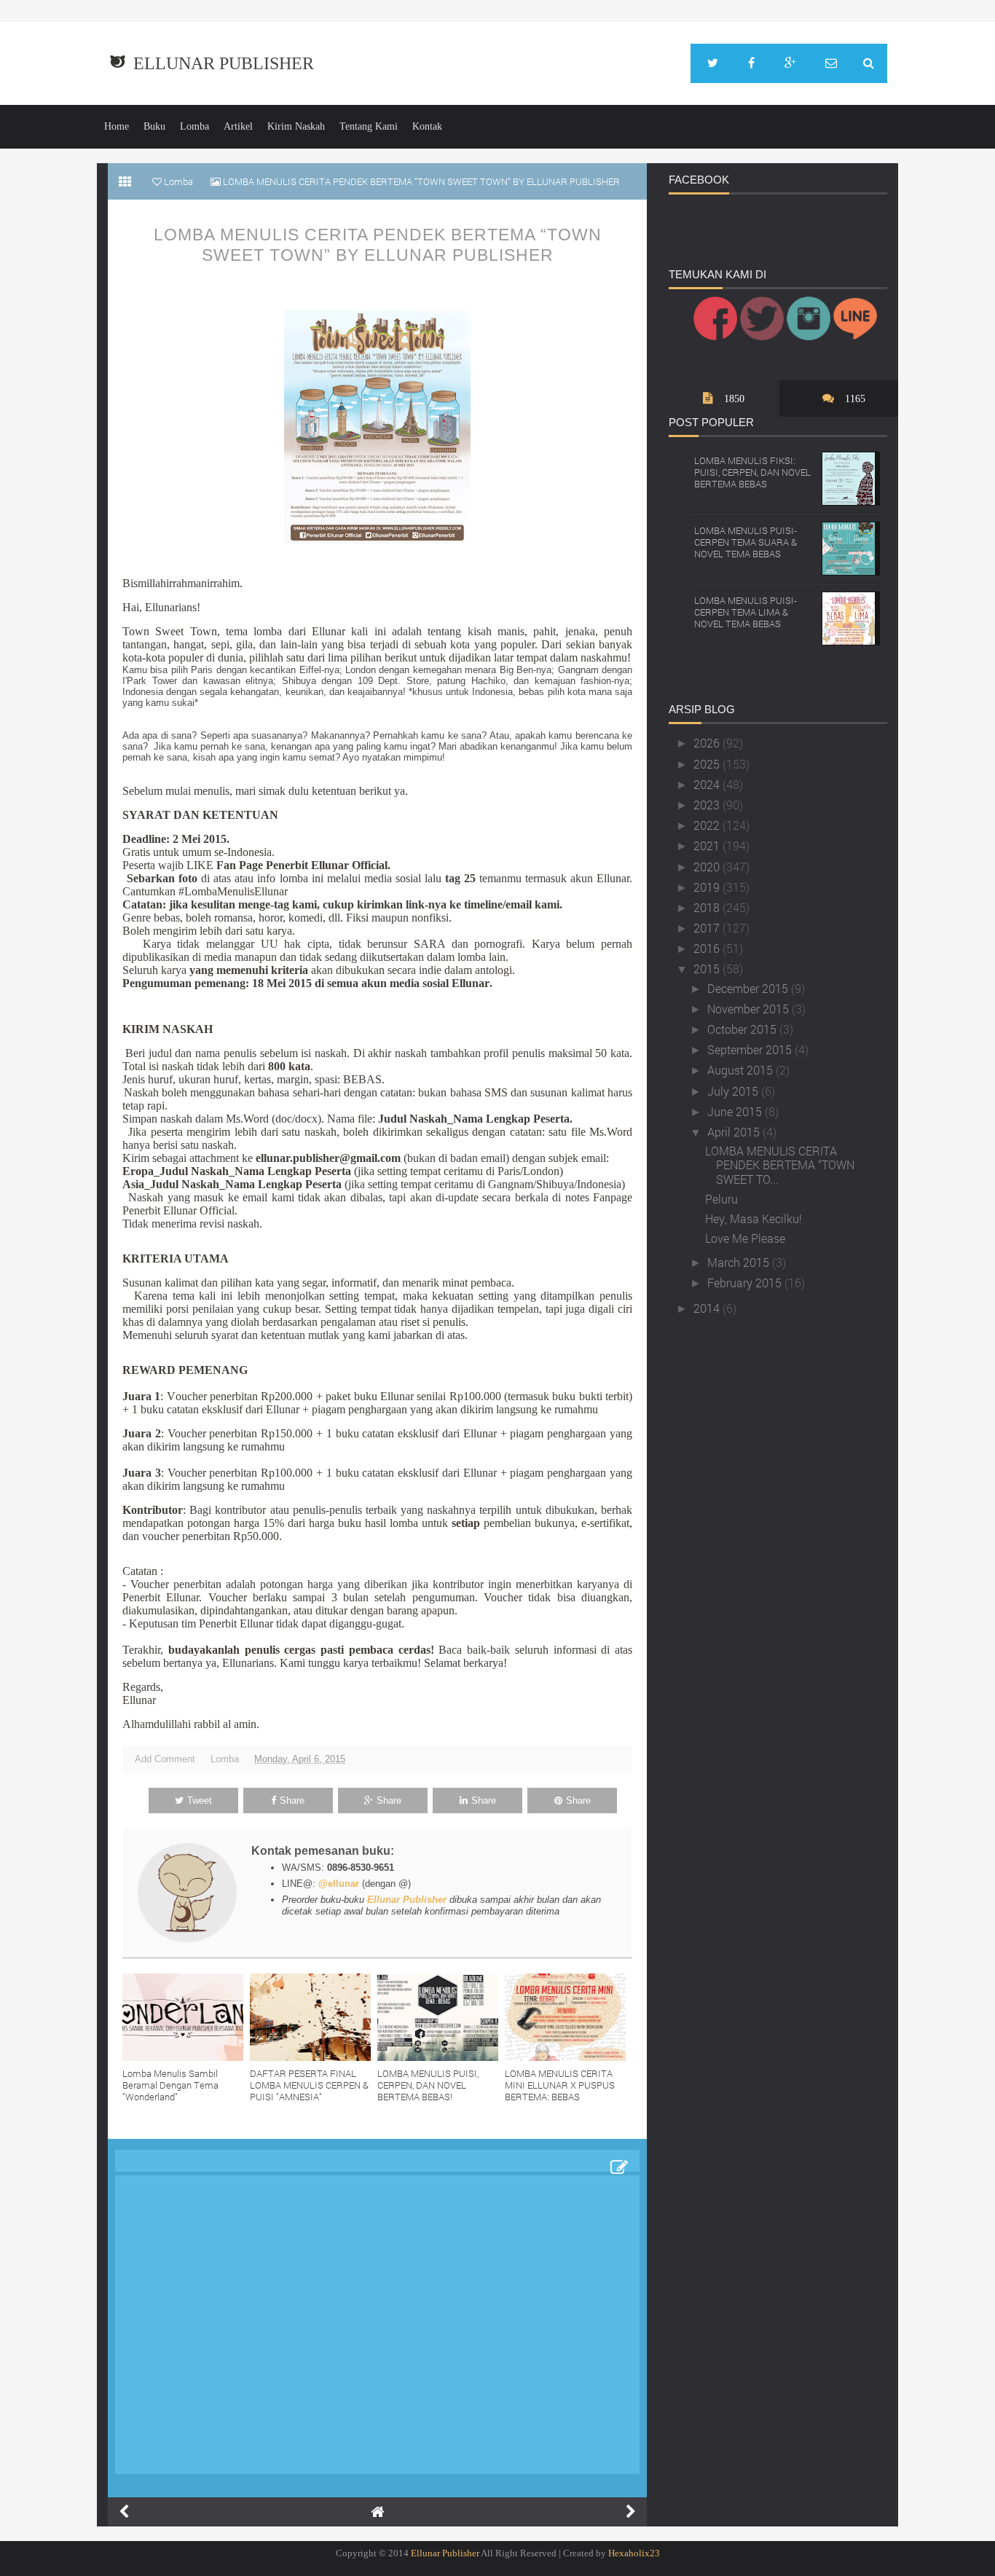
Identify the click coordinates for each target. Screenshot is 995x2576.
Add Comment (165, 1759)
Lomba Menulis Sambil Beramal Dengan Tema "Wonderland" (170, 2085)
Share (292, 1801)
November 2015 (750, 1009)
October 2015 (743, 1029)
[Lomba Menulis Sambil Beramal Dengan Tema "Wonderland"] (186, 2017)
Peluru (721, 1199)
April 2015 (735, 1132)
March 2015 (740, 1262)
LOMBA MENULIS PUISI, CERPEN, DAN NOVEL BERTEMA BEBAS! (428, 2085)
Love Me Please (745, 1238)
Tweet (200, 1801)
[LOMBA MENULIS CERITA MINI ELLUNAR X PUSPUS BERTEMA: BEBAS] (569, 2017)
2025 (708, 764)
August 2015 (742, 1070)
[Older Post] (631, 2512)
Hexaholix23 (634, 2553)
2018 (708, 907)
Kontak (427, 126)
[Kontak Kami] (831, 63)
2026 (708, 743)
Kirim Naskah (296, 126)
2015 (708, 969)
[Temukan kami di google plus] (790, 63)
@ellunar (339, 1884)
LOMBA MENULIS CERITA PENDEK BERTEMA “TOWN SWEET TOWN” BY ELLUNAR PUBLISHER (378, 245)
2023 (708, 805)
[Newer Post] (124, 2512)
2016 (708, 948)
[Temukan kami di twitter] (713, 63)
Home (117, 126)
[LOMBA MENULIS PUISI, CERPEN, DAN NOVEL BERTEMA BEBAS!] (441, 2017)
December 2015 (749, 988)
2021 (708, 845)
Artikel (238, 126)
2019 (708, 887)
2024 (708, 784)
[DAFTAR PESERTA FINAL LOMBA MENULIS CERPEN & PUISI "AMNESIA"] (314, 2017)
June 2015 (736, 1111)
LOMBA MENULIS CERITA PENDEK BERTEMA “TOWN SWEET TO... (780, 1165)
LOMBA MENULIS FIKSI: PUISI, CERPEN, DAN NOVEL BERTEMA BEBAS (752, 472)
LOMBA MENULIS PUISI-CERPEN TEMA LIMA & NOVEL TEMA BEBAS (746, 612)
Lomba (194, 126)
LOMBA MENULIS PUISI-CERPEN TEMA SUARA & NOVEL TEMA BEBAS (746, 542)
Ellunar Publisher (224, 63)
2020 (708, 867)
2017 (708, 928)
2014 (708, 1308)
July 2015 (734, 1091)
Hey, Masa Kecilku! (754, 1218)
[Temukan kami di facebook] (751, 63)
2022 (708, 825)
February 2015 (746, 1283)
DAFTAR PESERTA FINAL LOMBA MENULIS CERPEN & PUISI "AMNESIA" (309, 2085)
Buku (154, 126)
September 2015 (751, 1049)
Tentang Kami (369, 126)
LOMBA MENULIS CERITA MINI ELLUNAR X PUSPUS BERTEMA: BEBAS (560, 2085)
